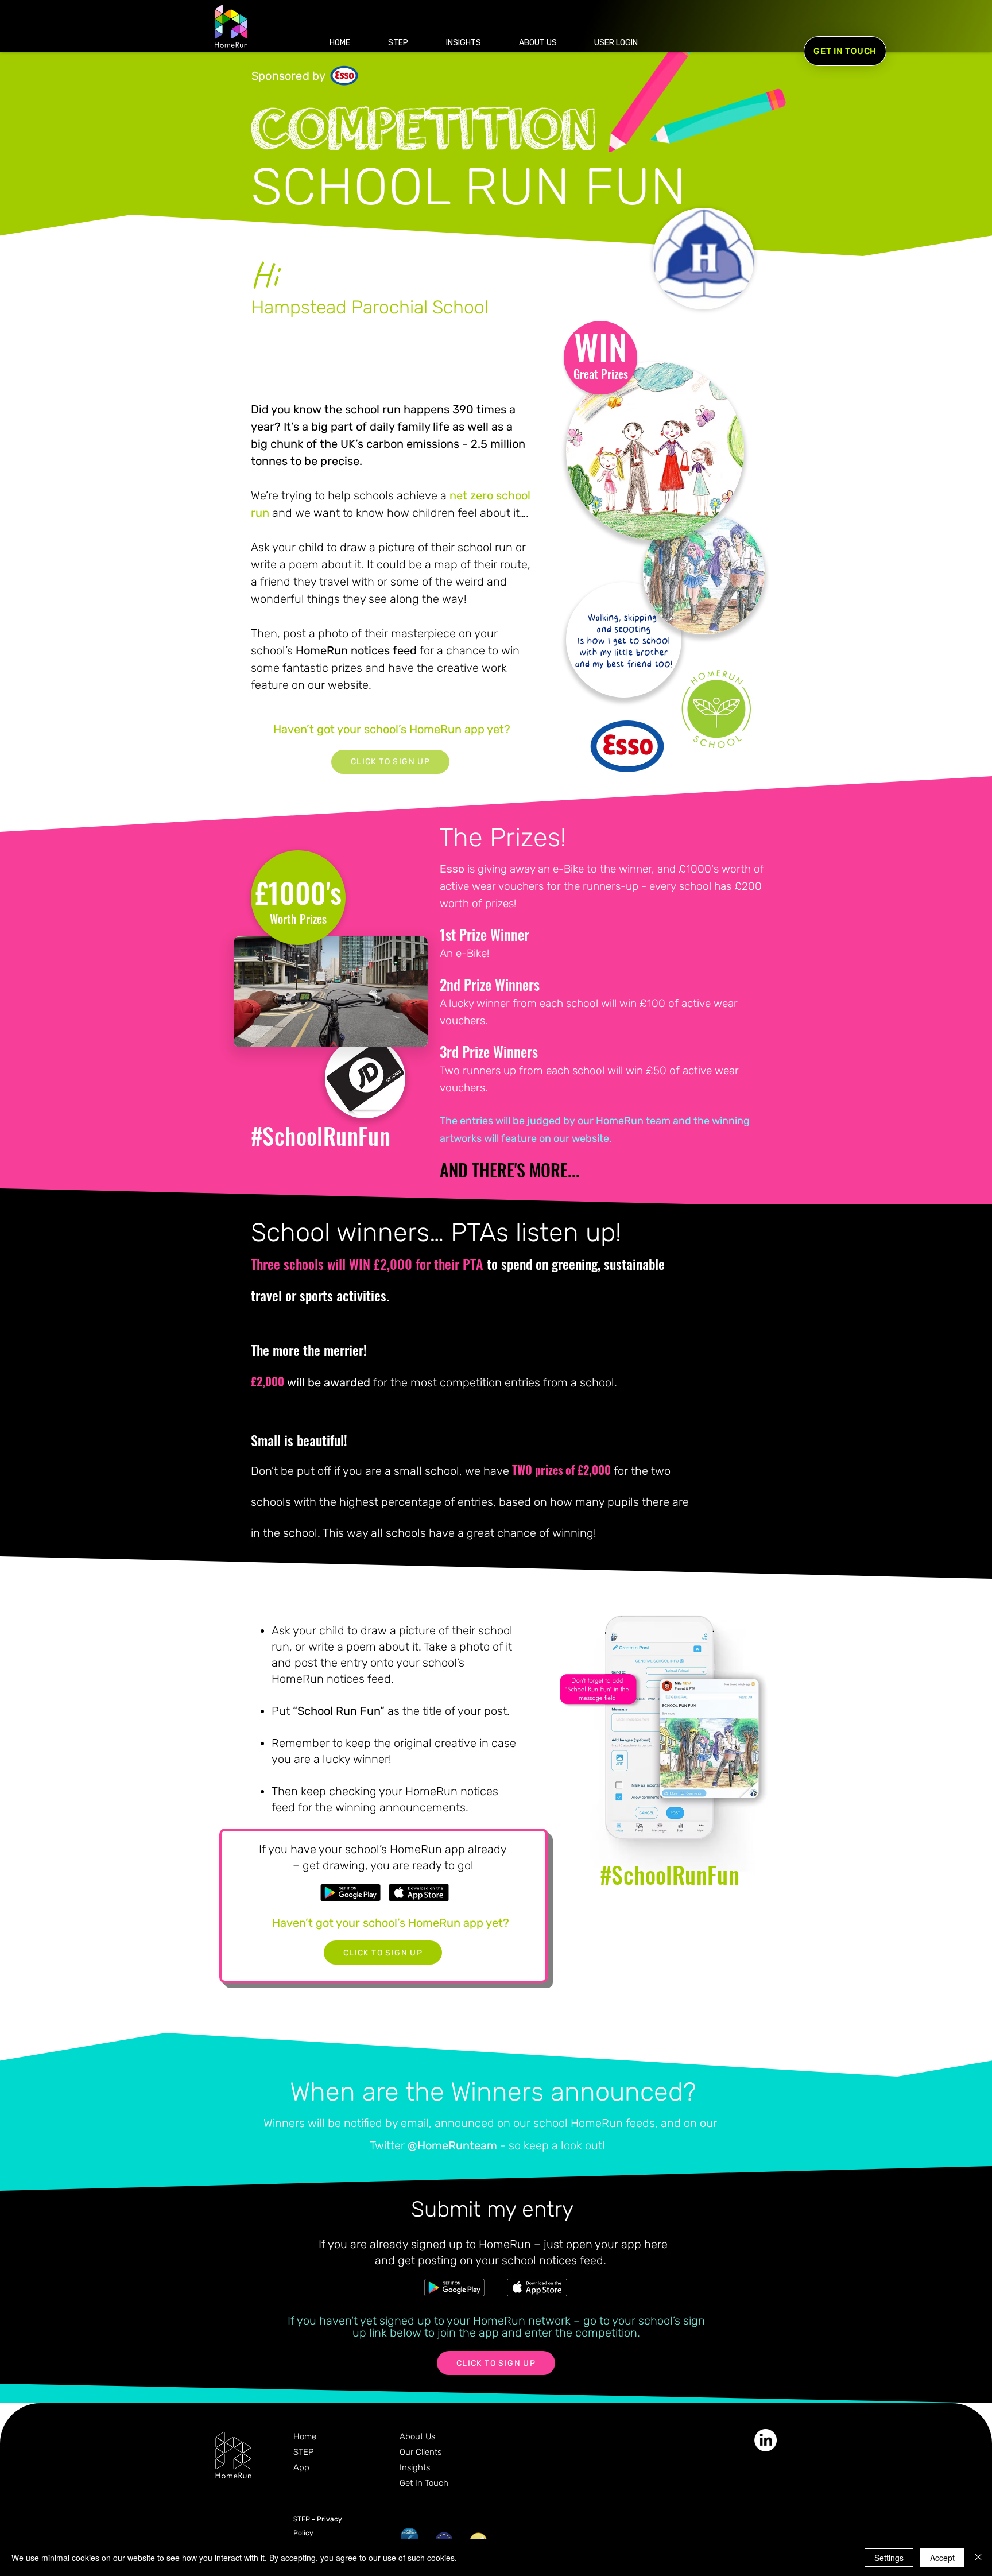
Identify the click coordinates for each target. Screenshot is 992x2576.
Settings (889, 2558)
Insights (415, 2467)
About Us (417, 2436)
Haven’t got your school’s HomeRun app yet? (392, 729)
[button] (616, 43)
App (301, 2467)
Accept (942, 2558)
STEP (303, 2452)
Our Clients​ (421, 2452)
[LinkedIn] (766, 2440)
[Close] (978, 2558)
